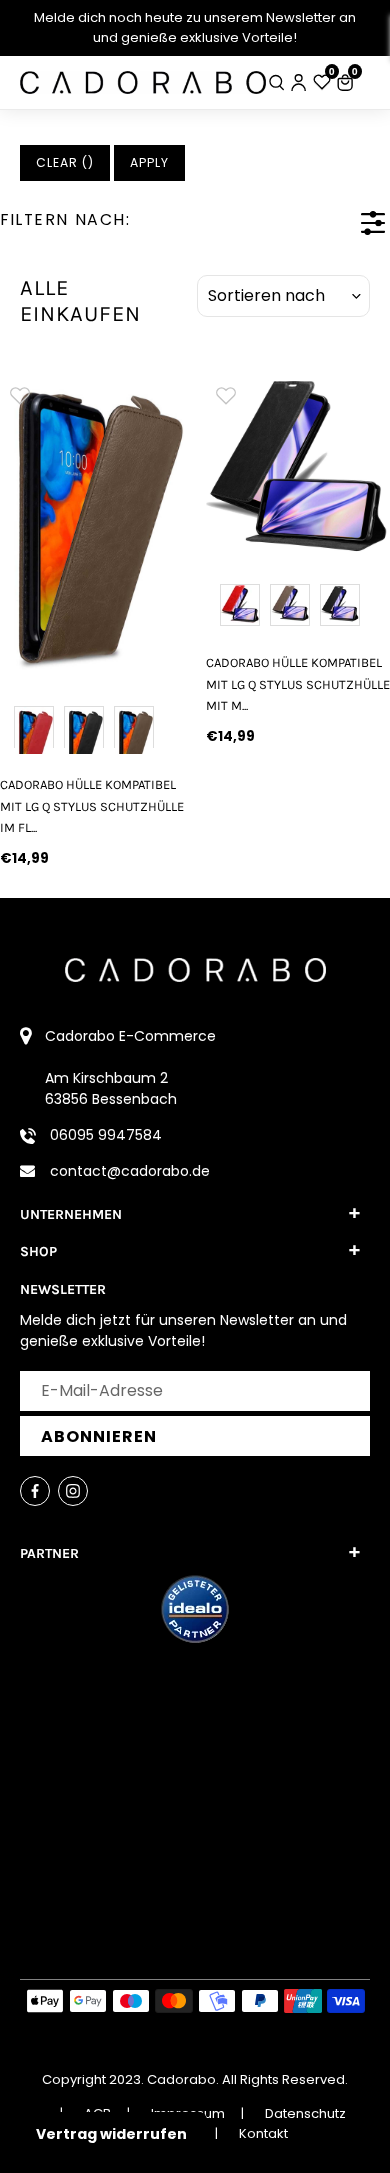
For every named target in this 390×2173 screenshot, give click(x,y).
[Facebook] (35, 1491)
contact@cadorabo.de (130, 1171)
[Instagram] (73, 1491)
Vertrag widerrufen (111, 2134)
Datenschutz (305, 2113)
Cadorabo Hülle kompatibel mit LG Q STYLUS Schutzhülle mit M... (298, 684)
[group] (92, 528)
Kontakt (263, 2133)
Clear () (65, 162)
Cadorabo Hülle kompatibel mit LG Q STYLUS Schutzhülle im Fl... (92, 806)
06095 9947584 (106, 1135)
